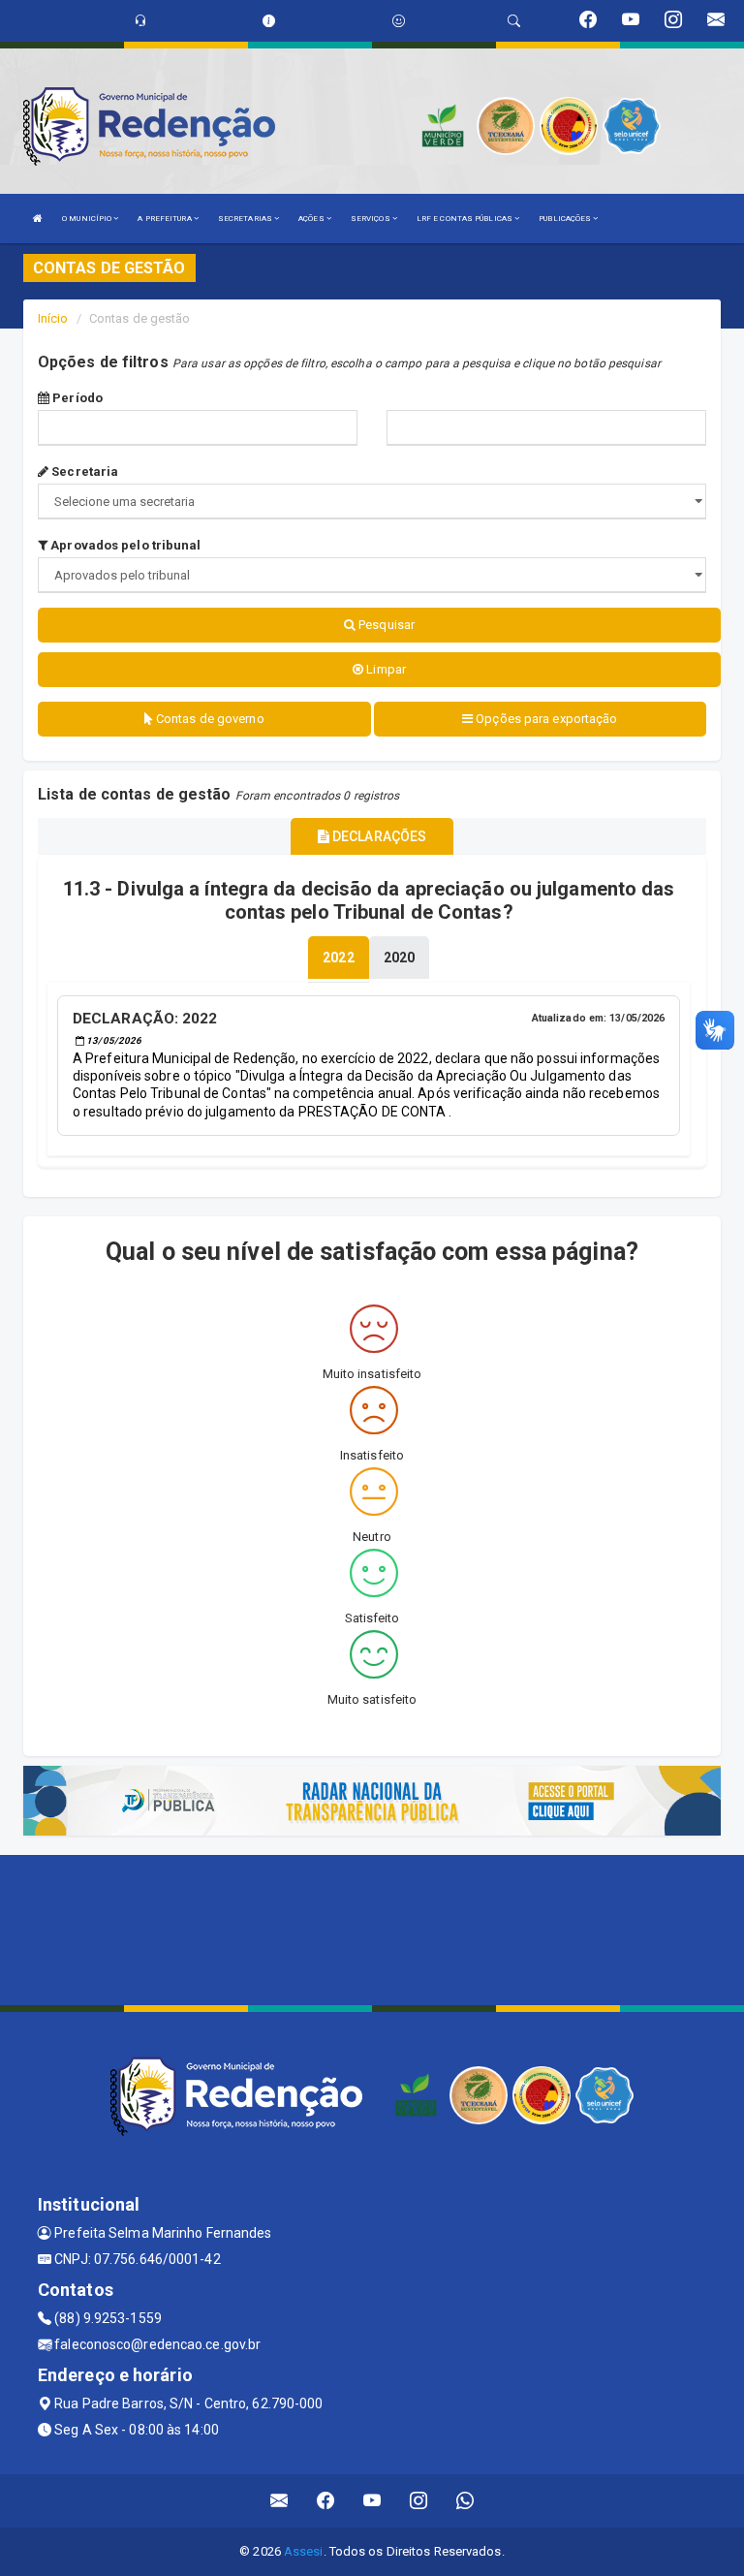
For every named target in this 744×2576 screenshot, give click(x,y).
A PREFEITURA (165, 219)
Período (76, 398)
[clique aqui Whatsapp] (465, 2501)
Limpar (385, 669)
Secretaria (83, 471)
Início (53, 318)
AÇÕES (312, 219)
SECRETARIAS (246, 219)
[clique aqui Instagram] (419, 2501)
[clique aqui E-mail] (279, 2501)
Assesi (304, 2551)
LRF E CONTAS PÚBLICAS (465, 219)
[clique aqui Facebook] (326, 2501)
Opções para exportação (545, 719)
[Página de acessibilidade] (399, 21)
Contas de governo (209, 719)
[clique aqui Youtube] (372, 2501)
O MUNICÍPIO (88, 219)
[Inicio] (38, 219)
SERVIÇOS (372, 219)
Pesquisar (385, 625)
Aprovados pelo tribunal (124, 545)
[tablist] (338, 958)
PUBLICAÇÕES (566, 219)
